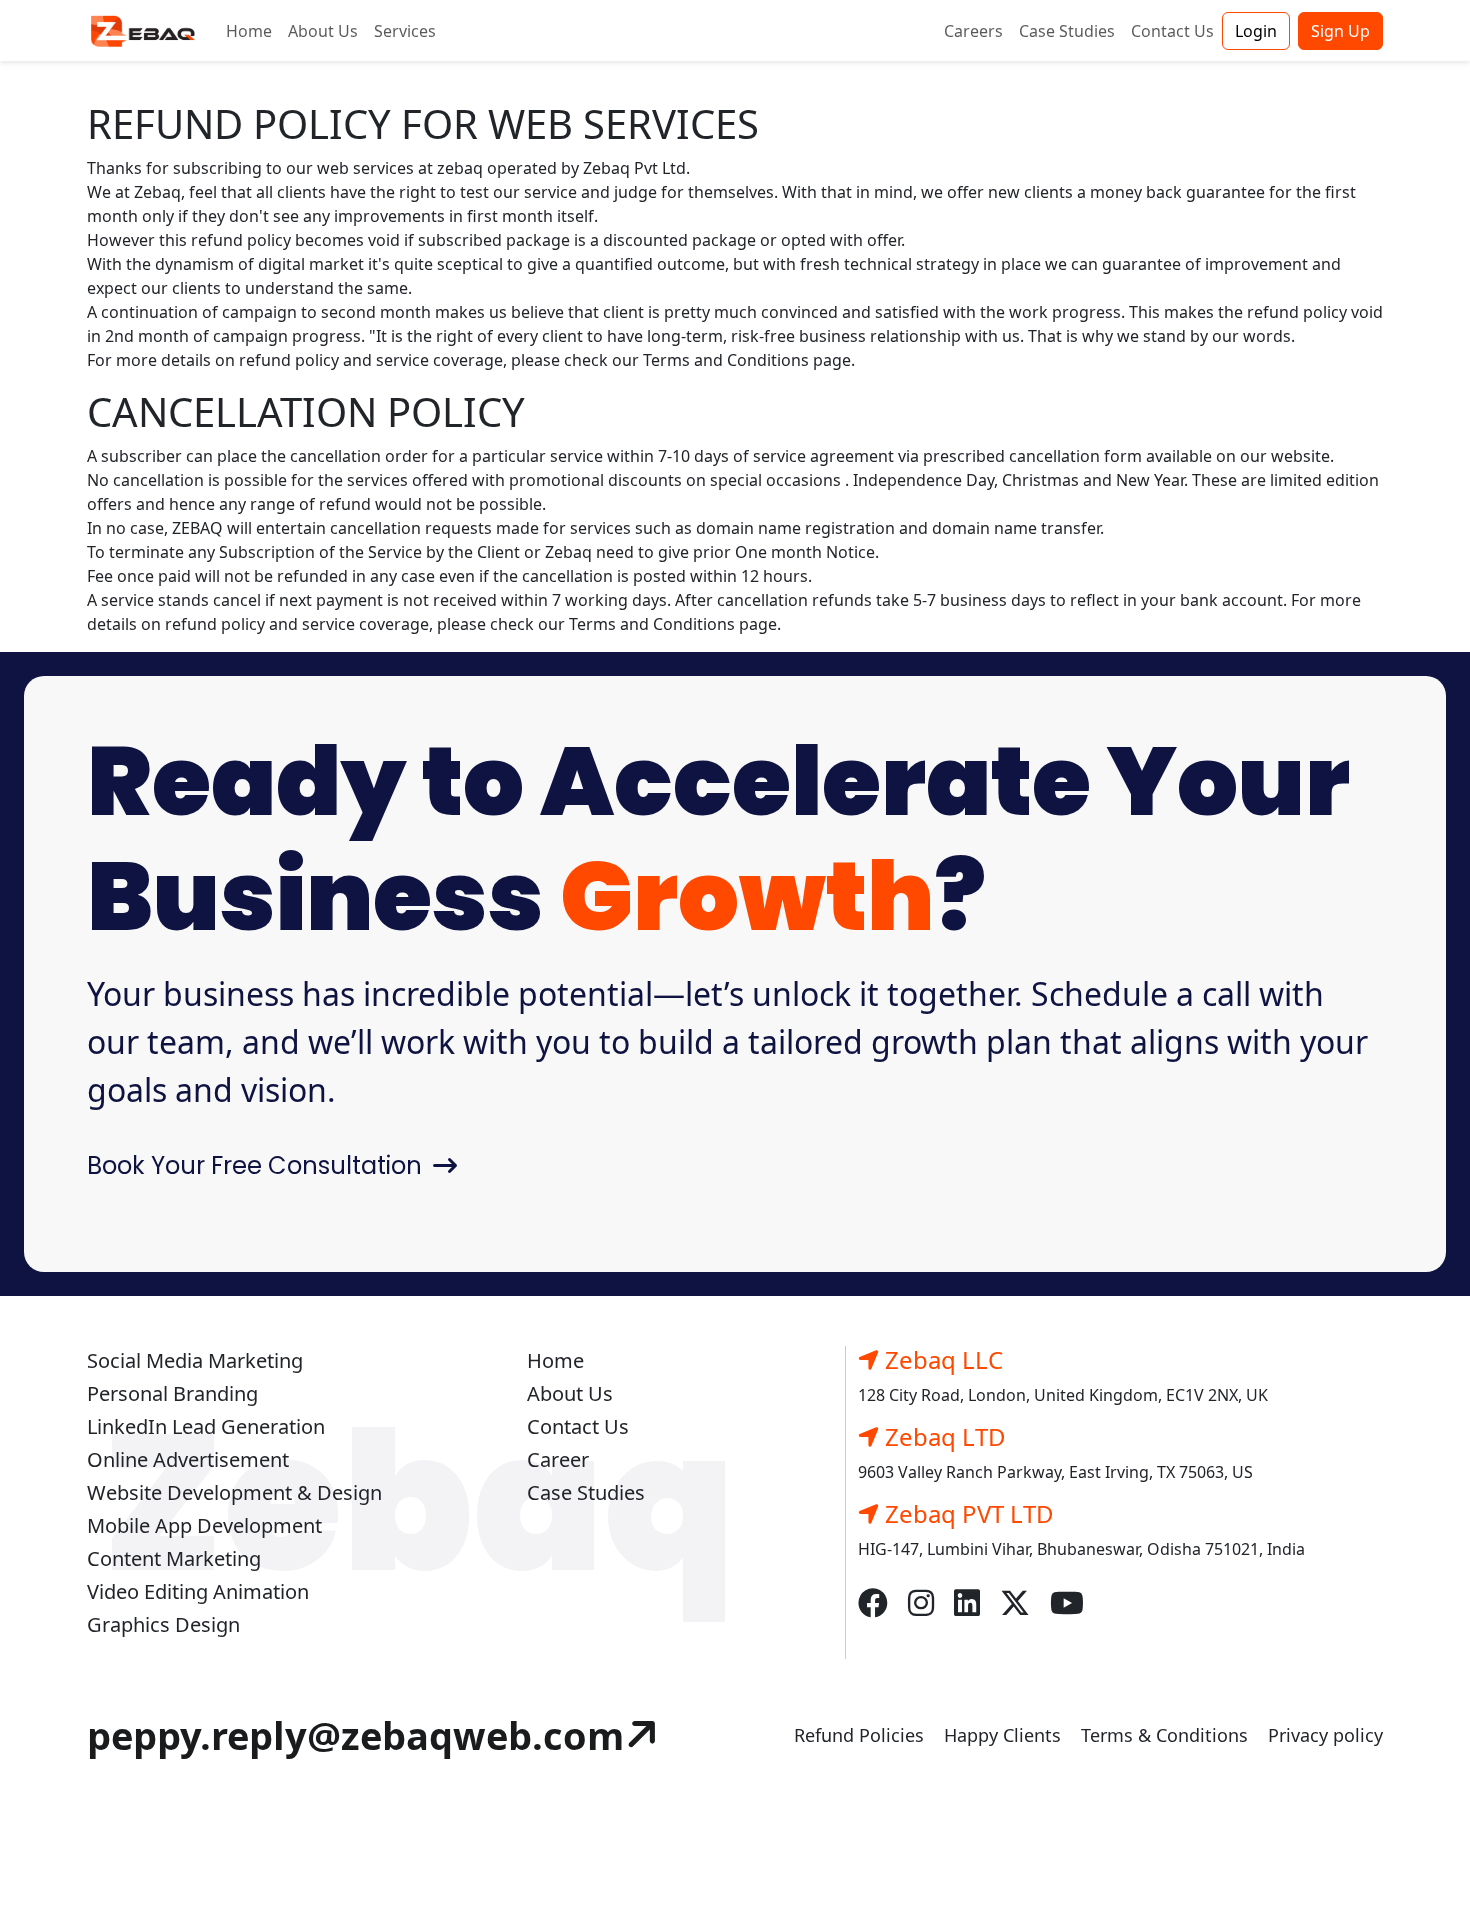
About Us (323, 31)
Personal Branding (172, 1393)
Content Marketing (174, 1558)
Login (1256, 31)
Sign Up (1340, 31)
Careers (973, 31)
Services (405, 31)
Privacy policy (1325, 1735)
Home (249, 31)
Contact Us (1172, 31)
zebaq (460, 168)
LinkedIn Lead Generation (206, 1426)
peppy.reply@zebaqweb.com (355, 1735)
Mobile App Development (204, 1525)
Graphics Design (163, 1624)
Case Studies (1067, 31)
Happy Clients (1002, 1735)
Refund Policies (859, 1735)
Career (558, 1459)
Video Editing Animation (198, 1591)
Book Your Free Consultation (257, 1165)
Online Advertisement (188, 1459)
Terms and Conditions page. (749, 360)
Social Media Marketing (195, 1360)
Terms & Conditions (1164, 1735)
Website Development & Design (234, 1492)
